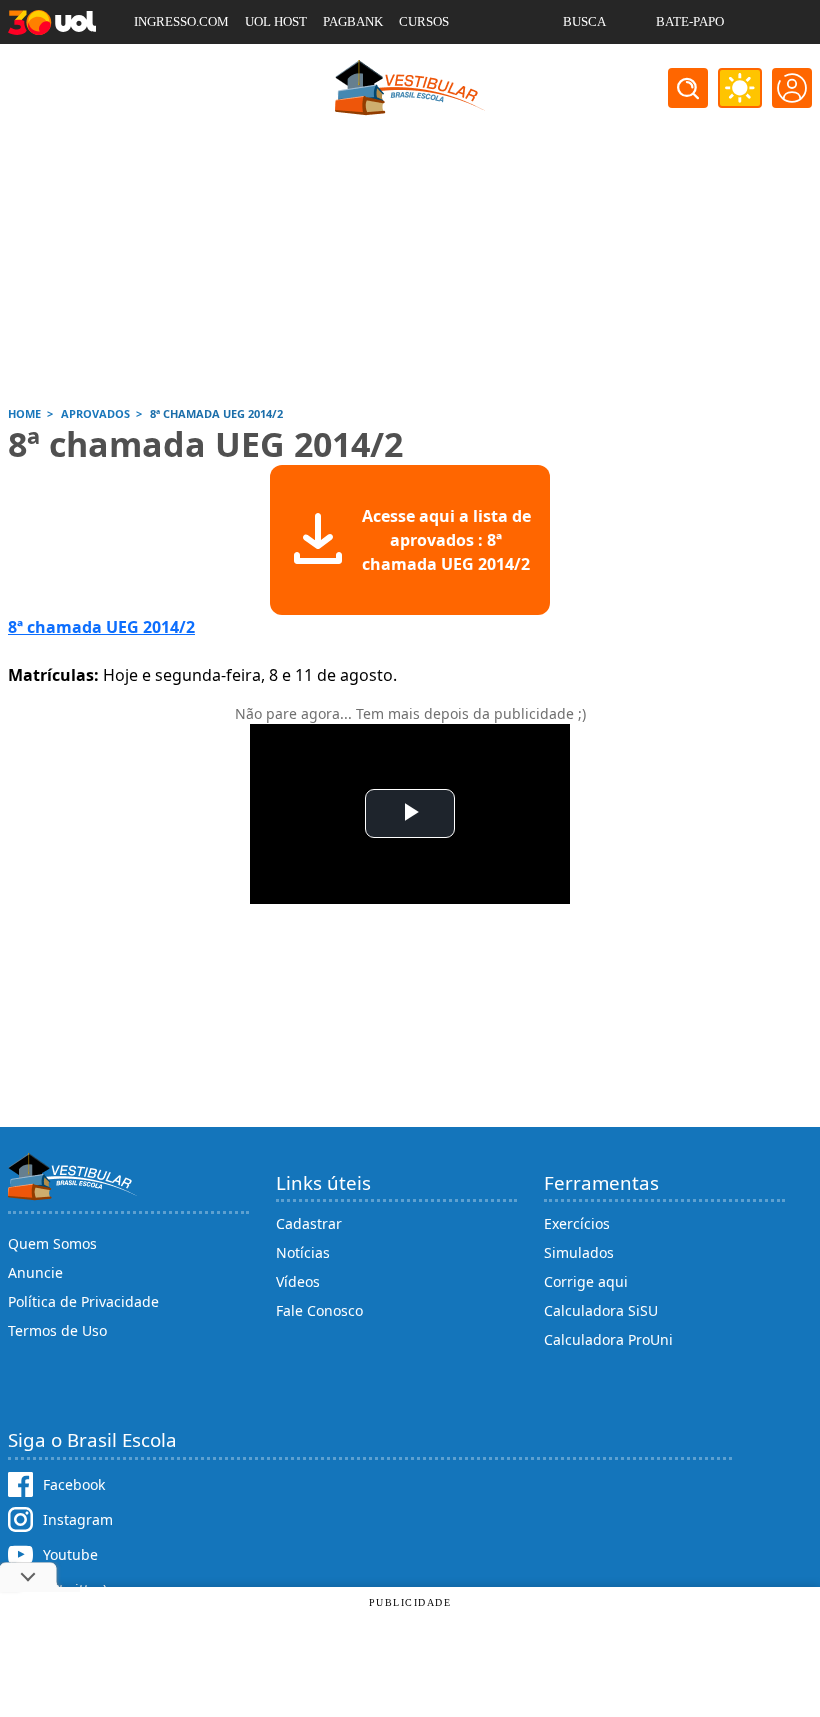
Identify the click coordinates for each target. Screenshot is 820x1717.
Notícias (303, 1252)
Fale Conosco (319, 1310)
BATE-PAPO (690, 21)
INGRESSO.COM (181, 21)
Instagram (78, 1519)
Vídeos (298, 1281)
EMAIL (583, 65)
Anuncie (35, 1272)
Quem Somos (52, 1243)
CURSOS (424, 21)
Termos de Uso (57, 1330)
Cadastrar (309, 1223)
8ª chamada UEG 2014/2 (101, 627)
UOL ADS (160, 65)
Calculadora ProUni (608, 1339)
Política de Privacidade (83, 1301)
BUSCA (584, 21)
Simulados (579, 1252)
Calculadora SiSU (601, 1310)
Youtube (70, 1554)
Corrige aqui (586, 1281)
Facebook (74, 1484)
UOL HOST (276, 21)
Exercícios (577, 1223)
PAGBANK (353, 21)
